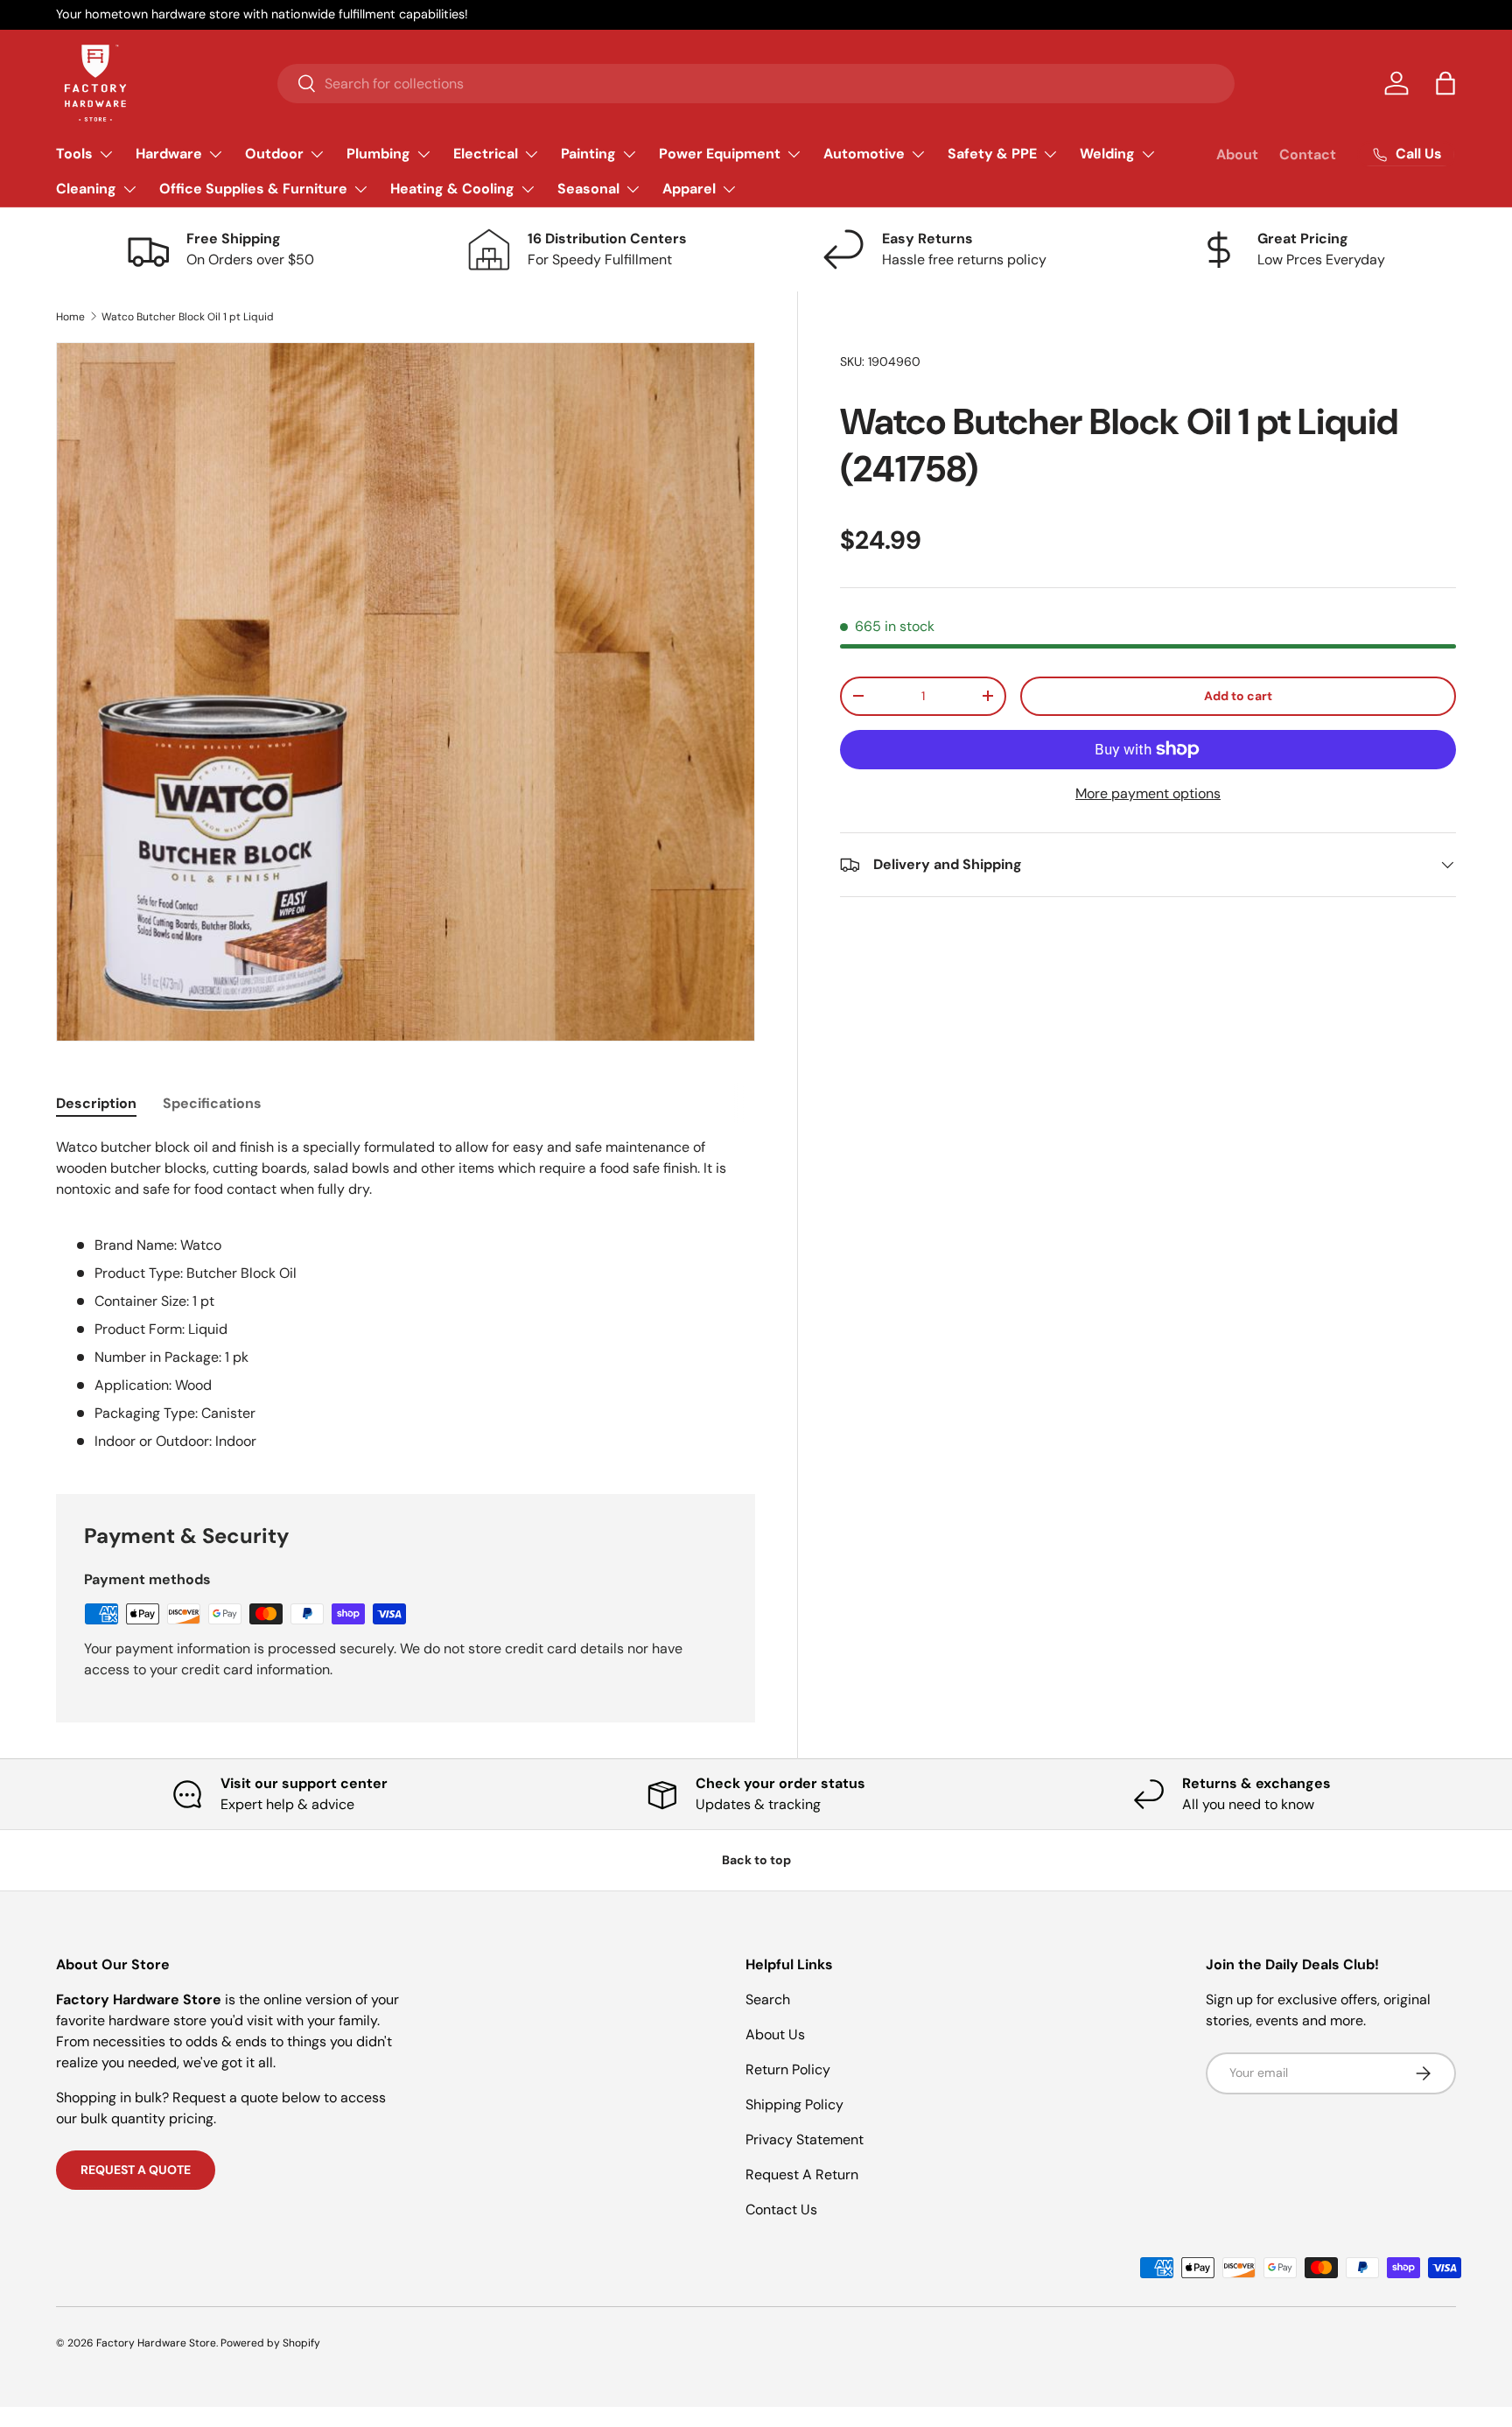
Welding (1107, 154)
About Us (775, 2034)
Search (768, 1999)
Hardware (169, 154)
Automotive (864, 154)
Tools (74, 154)
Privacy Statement (805, 2139)
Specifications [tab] (212, 1103)
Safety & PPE (992, 154)
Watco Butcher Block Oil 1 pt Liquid (188, 317)
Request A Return (802, 2174)
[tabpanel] (406, 1294)
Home (70, 317)
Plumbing (378, 154)
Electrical (486, 154)
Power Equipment (720, 154)
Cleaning (86, 189)
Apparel (689, 189)
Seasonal (588, 189)
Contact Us (781, 2210)
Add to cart (1238, 696)
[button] (1445, 83)
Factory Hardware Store (156, 2343)
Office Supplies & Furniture (253, 189)
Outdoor (274, 154)
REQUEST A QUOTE (136, 2170)
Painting (588, 154)
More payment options (1148, 793)
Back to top (756, 1860)
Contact (1308, 154)
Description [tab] (96, 1103)
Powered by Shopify (270, 2343)
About (1237, 154)
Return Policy (788, 2069)
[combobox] (756, 84)
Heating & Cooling (452, 189)
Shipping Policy (794, 2104)
